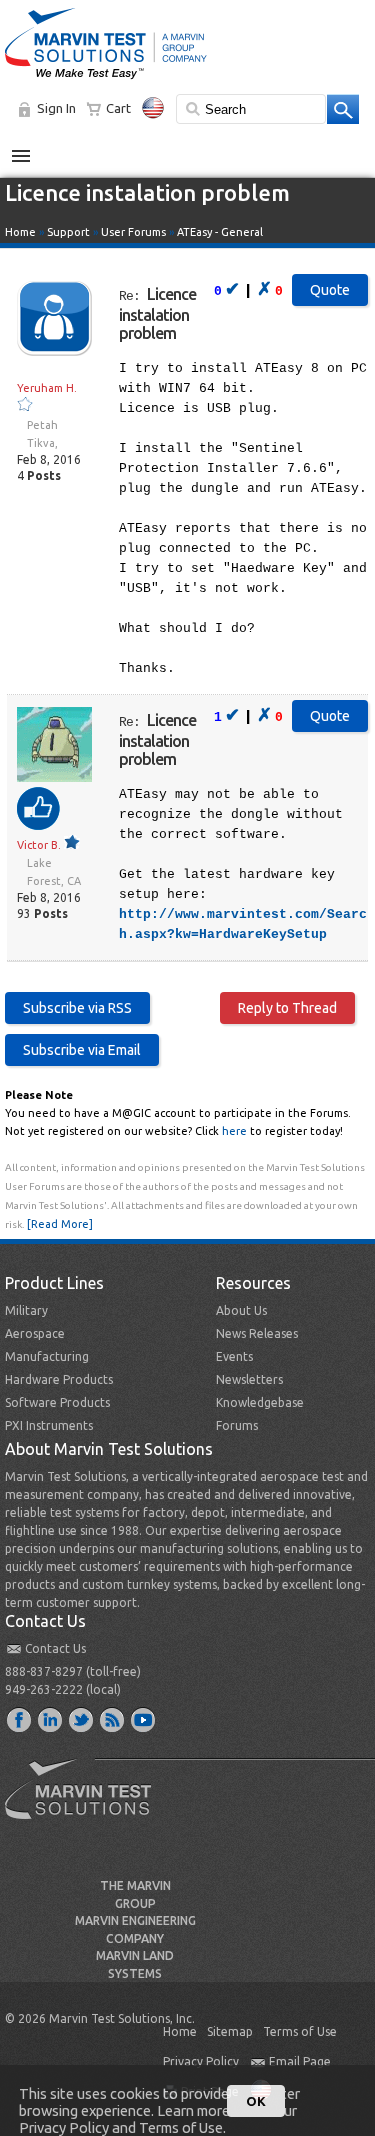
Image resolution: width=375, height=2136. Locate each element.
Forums (237, 1425)
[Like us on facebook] (20, 1719)
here (234, 1131)
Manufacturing (47, 1356)
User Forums (133, 232)
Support (68, 232)
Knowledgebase (260, 1402)
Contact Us (55, 1648)
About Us (241, 1310)
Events (234, 1356)
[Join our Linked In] (51, 1719)
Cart (118, 108)
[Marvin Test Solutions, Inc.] (106, 80)
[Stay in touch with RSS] (113, 1719)
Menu (31, 148)
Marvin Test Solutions (86, 1804)
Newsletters (249, 1379)
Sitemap (230, 2031)
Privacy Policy (201, 2061)
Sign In (56, 108)
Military (26, 1310)
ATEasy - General (220, 232)
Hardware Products (59, 1379)
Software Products (57, 1402)
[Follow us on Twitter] (82, 1719)
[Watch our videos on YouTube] (144, 1719)
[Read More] (60, 1224)
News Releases (257, 1333)
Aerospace (35, 1333)
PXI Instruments (49, 1425)
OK (256, 2101)
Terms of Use (300, 2031)
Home (20, 232)
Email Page (300, 2061)
